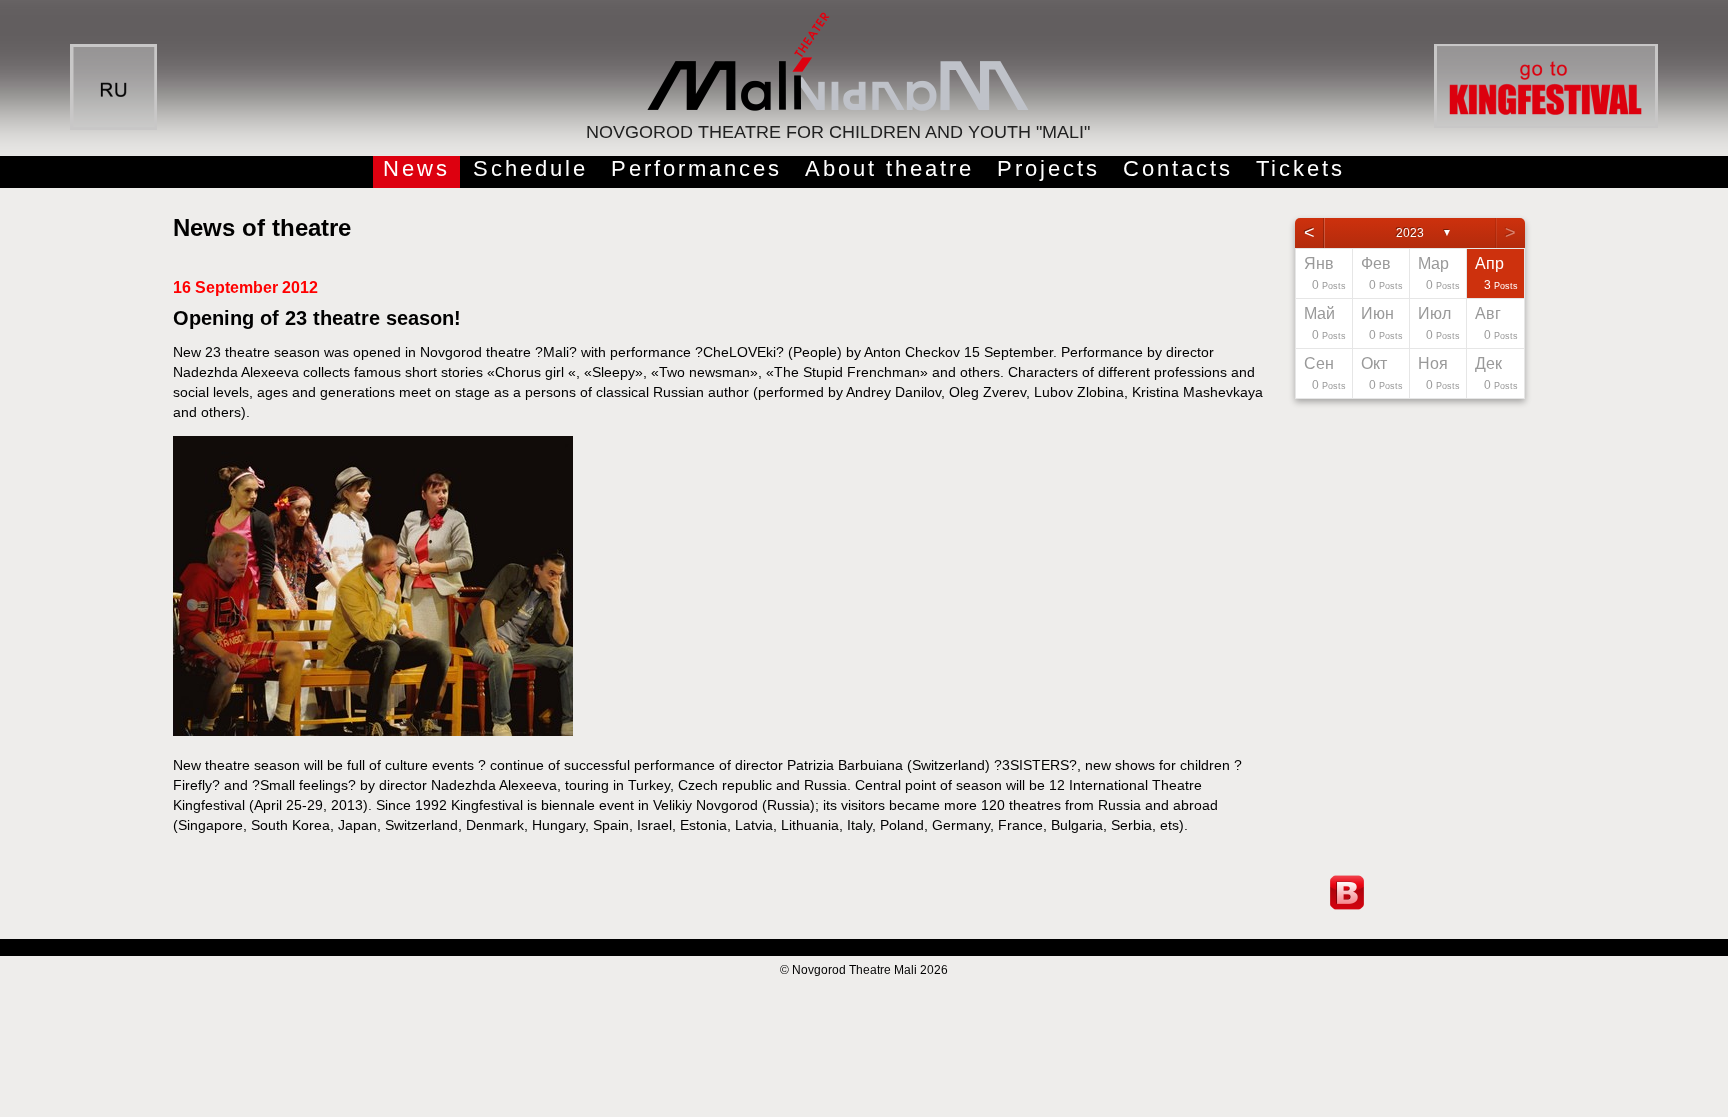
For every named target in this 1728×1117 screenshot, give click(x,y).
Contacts (1178, 168)
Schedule (530, 168)
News (416, 168)
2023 (1410, 233)
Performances (696, 168)
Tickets (1300, 168)
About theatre (889, 168)
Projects (1048, 168)
